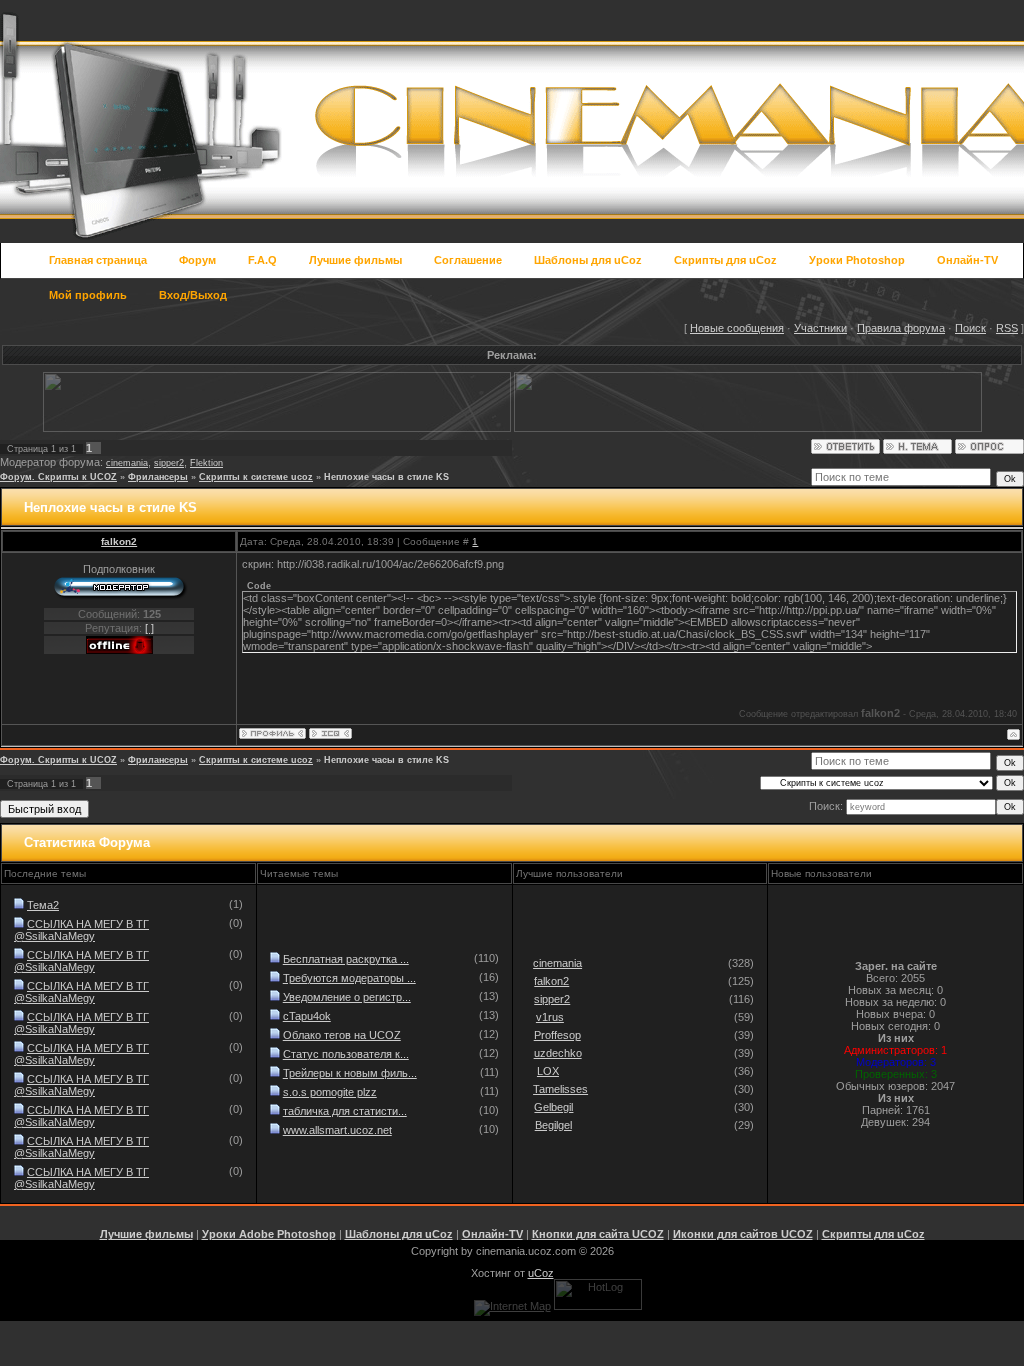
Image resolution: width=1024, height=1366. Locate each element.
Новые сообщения (737, 328)
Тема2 (43, 905)
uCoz (541, 1273)
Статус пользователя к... (346, 1054)
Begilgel (553, 1125)
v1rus (550, 1017)
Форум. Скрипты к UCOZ (58, 477)
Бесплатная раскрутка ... (346, 959)
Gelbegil (553, 1107)
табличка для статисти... (345, 1111)
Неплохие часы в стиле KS (386, 477)
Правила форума (901, 328)
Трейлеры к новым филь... (350, 1073)
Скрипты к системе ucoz (256, 477)
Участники (820, 328)
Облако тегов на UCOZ (342, 1035)
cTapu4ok (307, 1016)
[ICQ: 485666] (330, 733)
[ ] (149, 628)
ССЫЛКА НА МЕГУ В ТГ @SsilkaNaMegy (81, 930)
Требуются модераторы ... (349, 978)
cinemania (127, 463)
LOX (548, 1071)
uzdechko (558, 1053)
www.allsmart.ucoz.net (337, 1130)
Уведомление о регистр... (347, 997)
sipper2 (169, 463)
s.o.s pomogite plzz (330, 1092)
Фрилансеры (158, 477)
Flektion (206, 463)
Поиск (970, 328)
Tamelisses (560, 1089)
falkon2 (119, 541)
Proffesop (557, 1035)
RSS (1007, 328)
